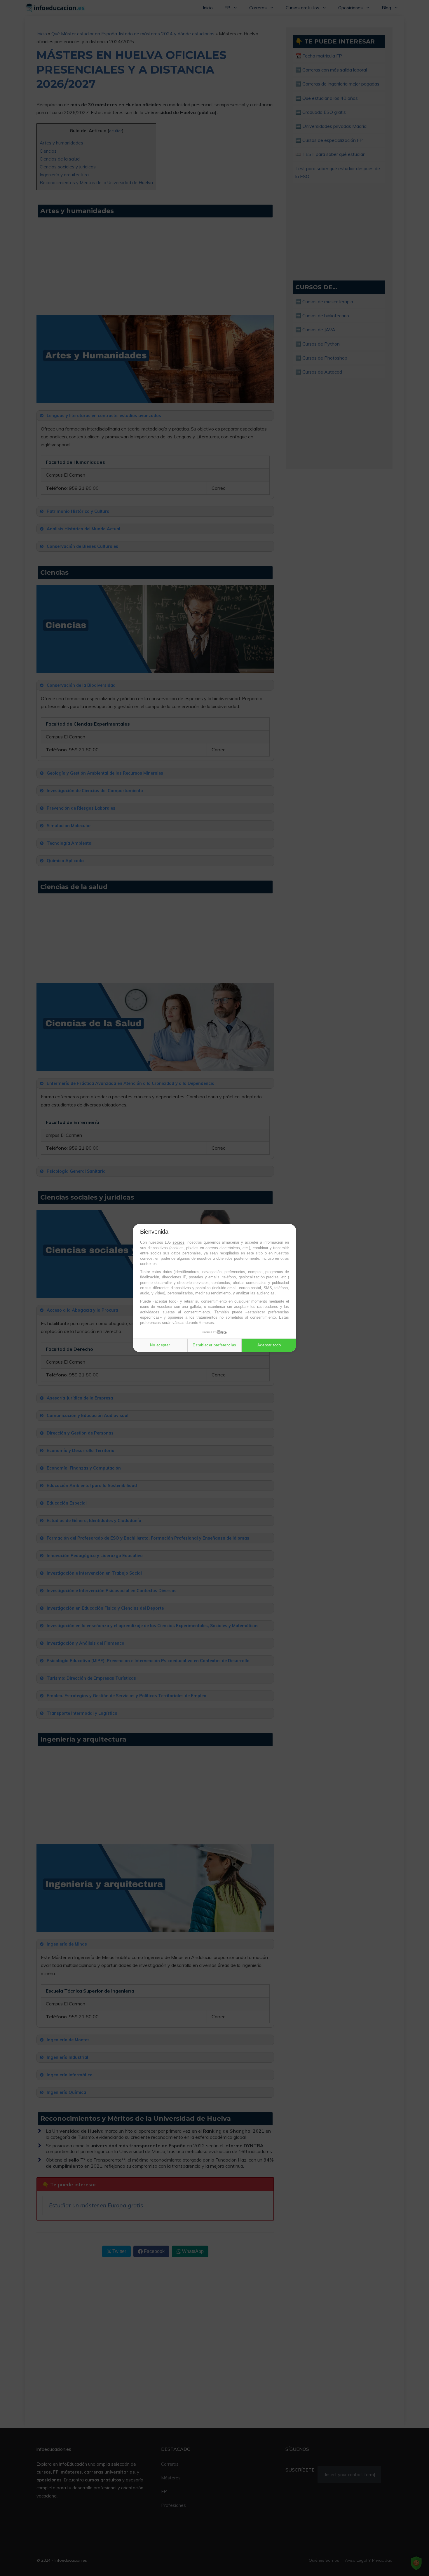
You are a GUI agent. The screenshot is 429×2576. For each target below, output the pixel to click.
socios (178, 1243)
